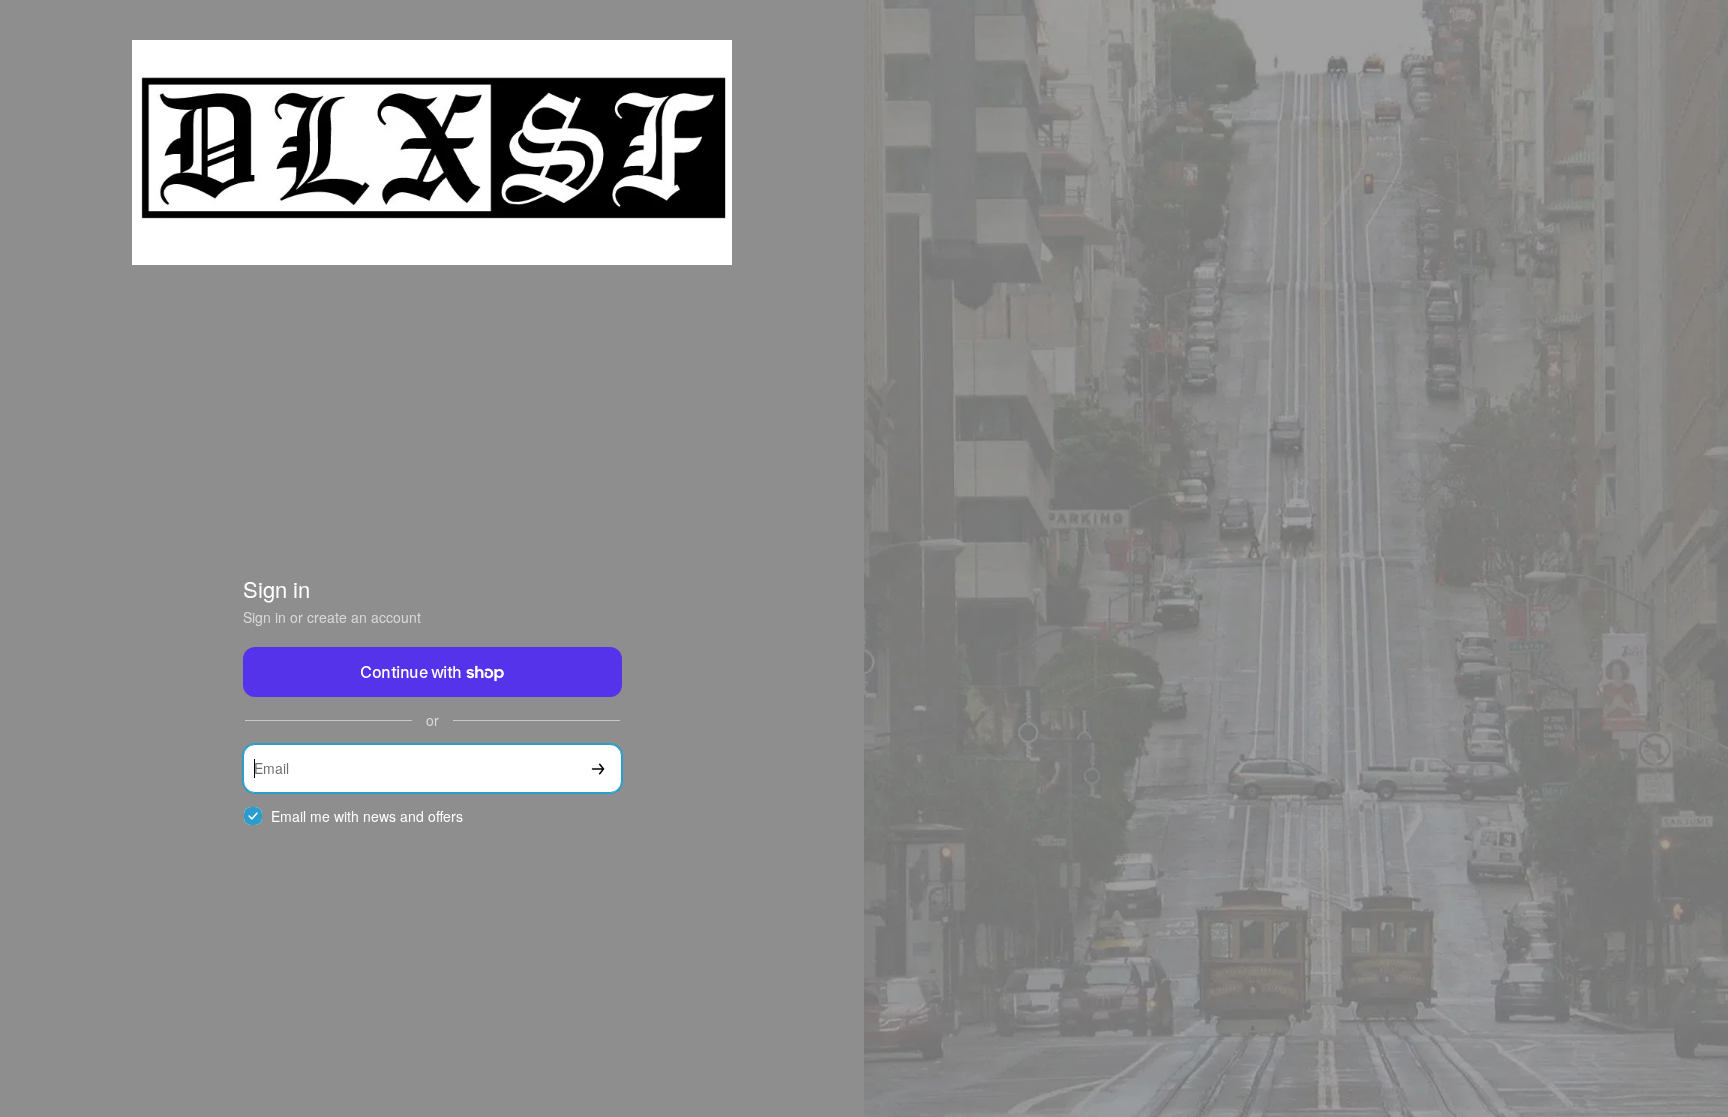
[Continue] (598, 768)
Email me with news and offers (367, 816)
